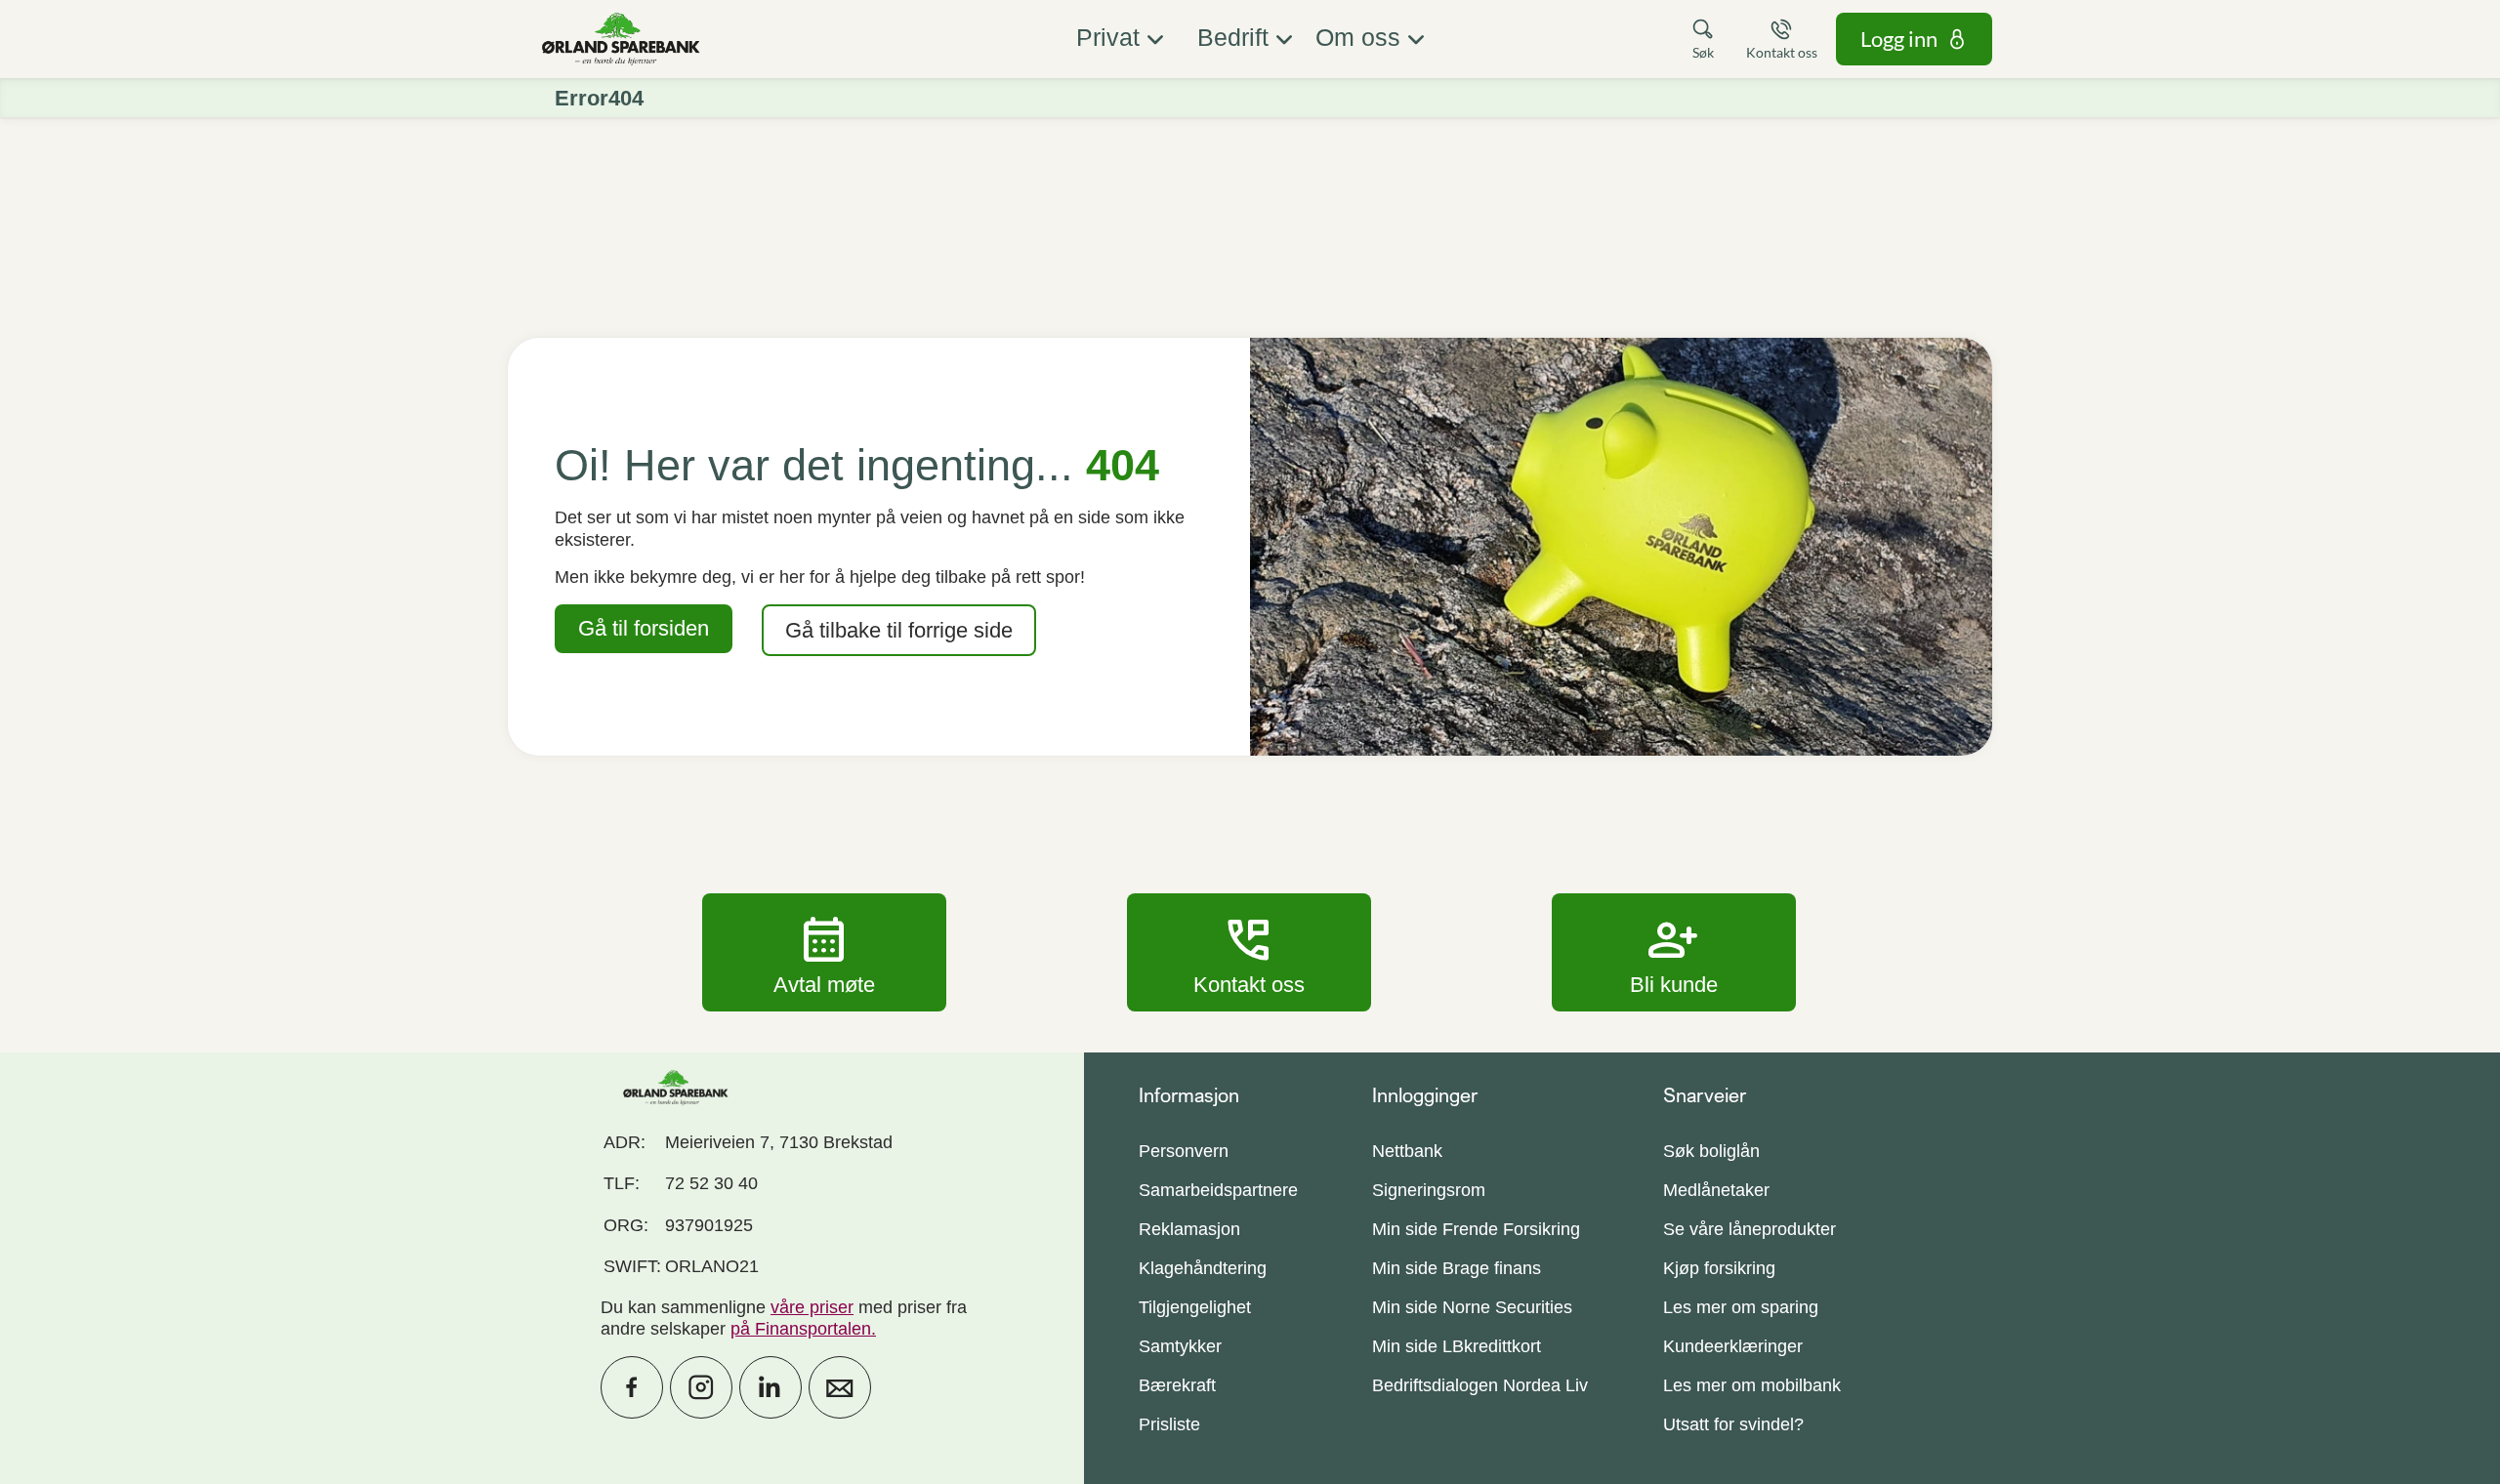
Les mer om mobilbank (1752, 1385)
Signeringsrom (1429, 1190)
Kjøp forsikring (1719, 1268)
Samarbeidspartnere (1218, 1190)
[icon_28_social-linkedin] (771, 1387)
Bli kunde (1674, 952)
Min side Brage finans (1457, 1268)
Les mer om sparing (1741, 1307)
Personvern (1184, 1151)
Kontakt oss (1249, 952)
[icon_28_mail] (840, 1387)
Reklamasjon (1189, 1229)
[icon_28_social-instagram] (701, 1387)
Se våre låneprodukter (1750, 1229)
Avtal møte (824, 952)
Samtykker (1180, 1346)
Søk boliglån (1711, 1151)
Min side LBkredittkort (1457, 1346)
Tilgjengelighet (1195, 1307)
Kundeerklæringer (1733, 1346)
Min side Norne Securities (1472, 1307)
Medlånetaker (1716, 1190)
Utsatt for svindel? (1733, 1424)
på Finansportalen (801, 1329)
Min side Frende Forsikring (1476, 1229)
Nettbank (1407, 1151)
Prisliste (1169, 1424)
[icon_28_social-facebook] (632, 1387)
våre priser (812, 1307)
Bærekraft (1177, 1385)
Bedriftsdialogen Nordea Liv (1480, 1385)
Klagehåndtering (1203, 1268)
